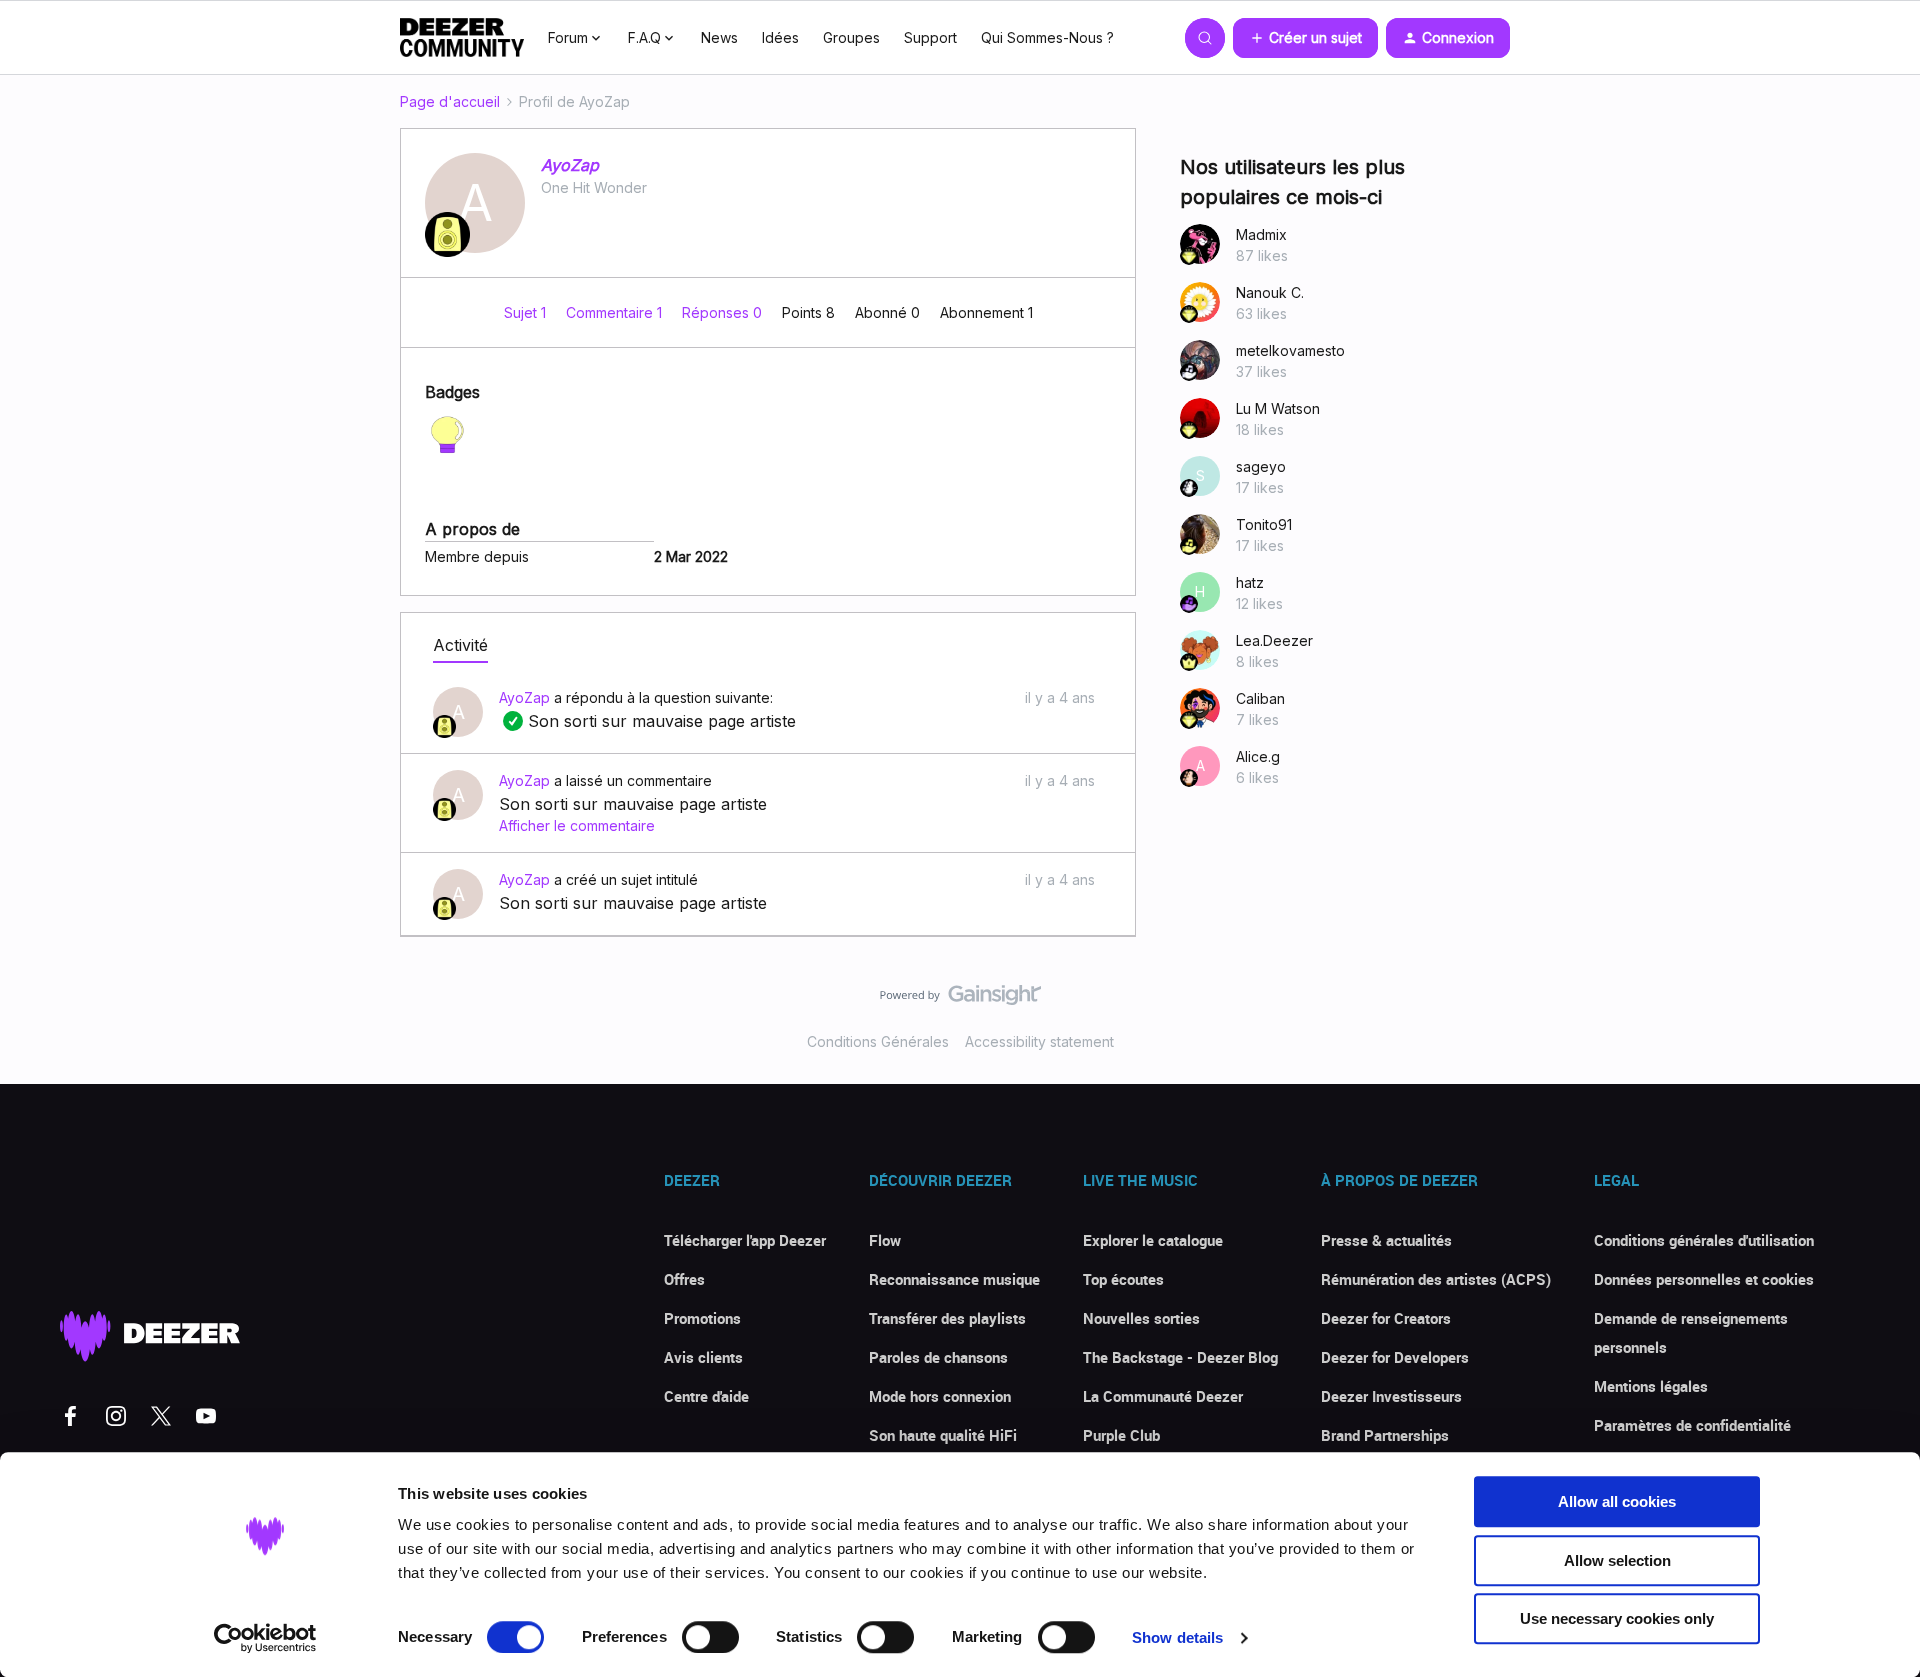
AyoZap (570, 165)
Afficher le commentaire (577, 825)
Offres (684, 1279)
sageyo (1261, 466)
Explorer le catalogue (1153, 1240)
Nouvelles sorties (1141, 1318)
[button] (1305, 38)
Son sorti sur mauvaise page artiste (647, 721)
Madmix (1261, 234)
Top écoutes (1123, 1279)
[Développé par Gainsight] (960, 1000)
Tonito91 (1264, 524)
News (719, 37)
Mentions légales (1651, 1386)
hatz (1250, 582)
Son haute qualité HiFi (943, 1435)
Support (930, 37)
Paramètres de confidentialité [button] (1692, 1425)
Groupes (851, 37)
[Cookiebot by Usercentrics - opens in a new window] (265, 1638)
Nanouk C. (1270, 292)
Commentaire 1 (616, 312)
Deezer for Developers (1395, 1357)
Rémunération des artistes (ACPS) (1436, 1279)
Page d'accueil (450, 101)
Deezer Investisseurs (1391, 1396)
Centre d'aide (706, 1396)
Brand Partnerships (1385, 1435)
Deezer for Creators (1386, 1318)
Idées (780, 37)
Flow (885, 1240)
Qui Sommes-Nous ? (1047, 37)
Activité (460, 645)
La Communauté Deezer (1163, 1396)
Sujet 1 (527, 312)
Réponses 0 (724, 312)
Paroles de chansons (938, 1357)
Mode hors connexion (940, 1396)
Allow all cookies (1617, 1501)
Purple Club (1121, 1435)
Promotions (702, 1318)
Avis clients (703, 1357)
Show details (1177, 1637)
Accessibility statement (1039, 1041)
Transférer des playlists (947, 1318)
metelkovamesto (1290, 350)
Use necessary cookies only (1617, 1618)
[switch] (710, 1637)
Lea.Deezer (1274, 640)
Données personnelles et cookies (1704, 1279)
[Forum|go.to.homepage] (462, 38)
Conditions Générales (878, 1041)
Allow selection (1617, 1560)
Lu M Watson (1278, 408)
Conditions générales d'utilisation (1704, 1240)
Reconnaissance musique (954, 1279)
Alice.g (1258, 756)
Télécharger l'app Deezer (745, 1240)
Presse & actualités (1386, 1240)
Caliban (1260, 698)
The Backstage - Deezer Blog (1180, 1357)
